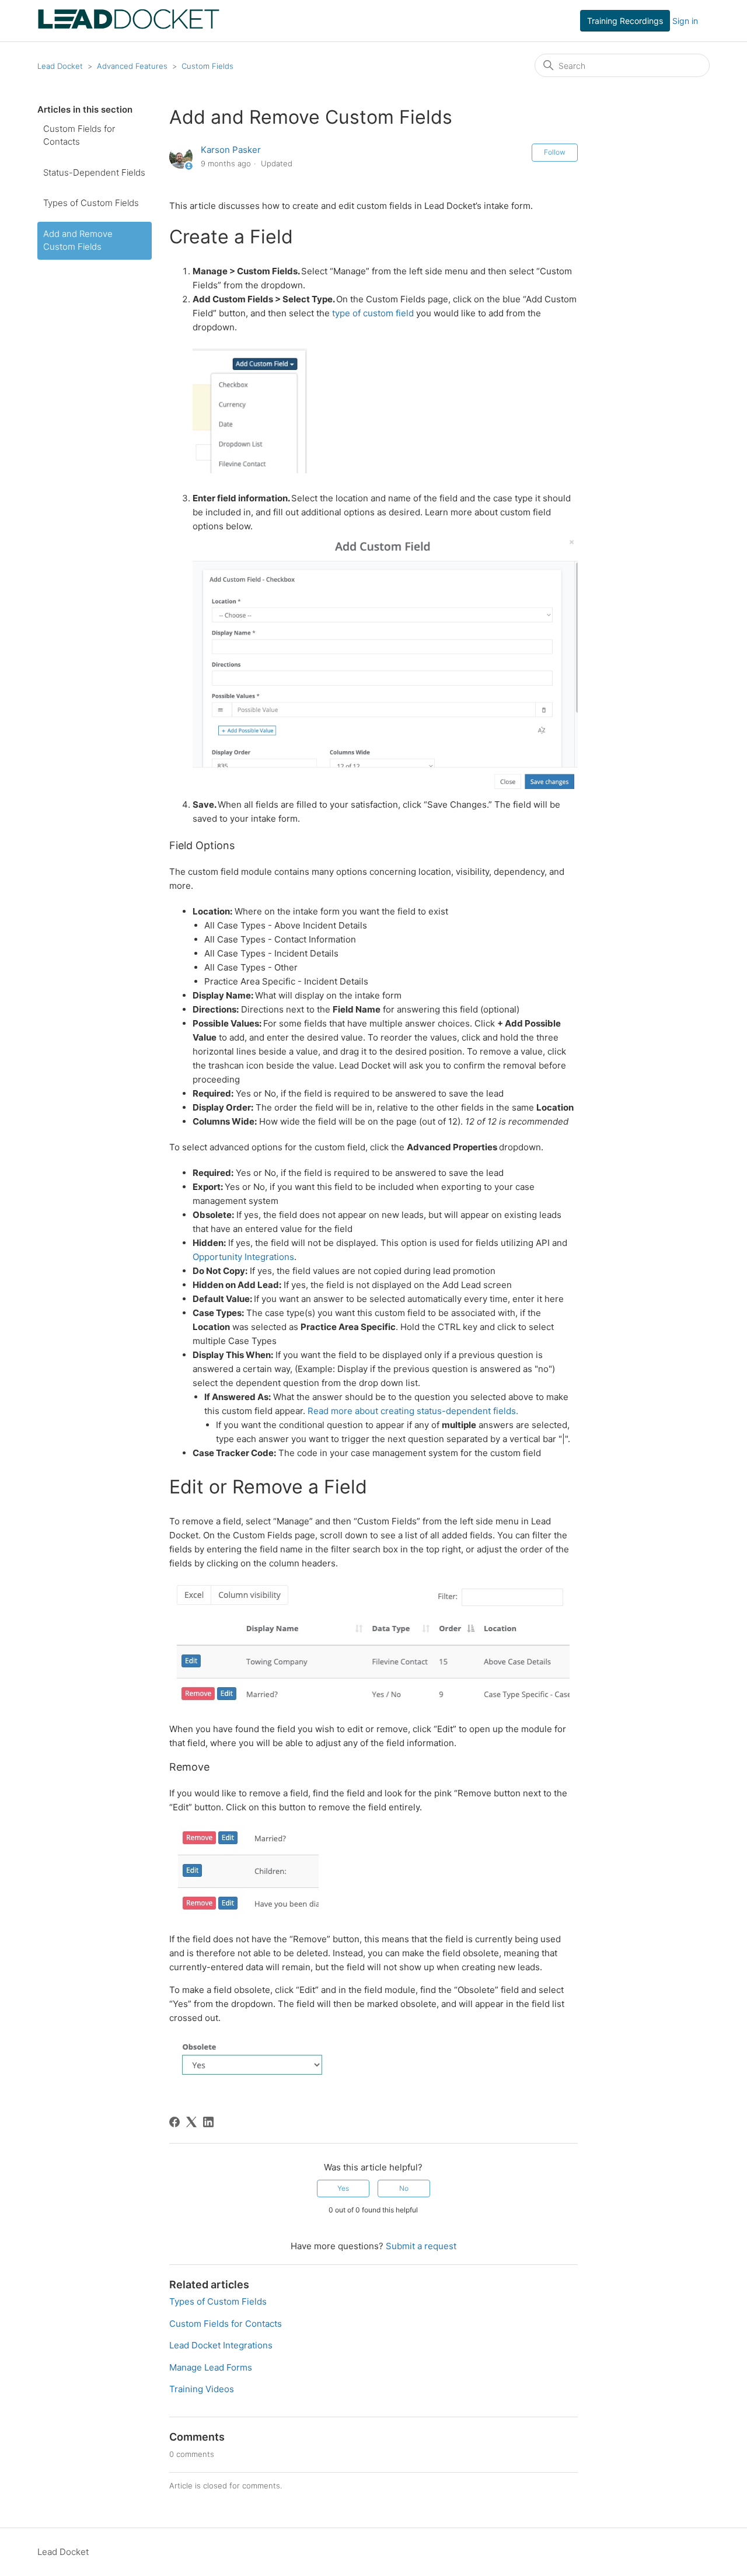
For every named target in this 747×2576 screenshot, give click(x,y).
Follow (555, 152)
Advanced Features (132, 66)
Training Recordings (625, 21)
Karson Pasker (231, 150)
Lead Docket (60, 66)
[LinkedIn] (208, 2122)
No (404, 2188)
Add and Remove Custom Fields (78, 240)
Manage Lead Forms (211, 2367)
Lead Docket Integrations (221, 2345)
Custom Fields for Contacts (79, 135)
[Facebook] (174, 2122)
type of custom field (373, 313)
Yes (343, 2188)
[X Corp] (191, 2122)
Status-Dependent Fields (94, 172)
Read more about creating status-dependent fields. (414, 1411)
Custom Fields (207, 66)
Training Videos (202, 2389)
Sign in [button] (685, 21)
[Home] (129, 27)
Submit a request (421, 2246)
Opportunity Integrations (243, 1257)
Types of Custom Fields (91, 203)
